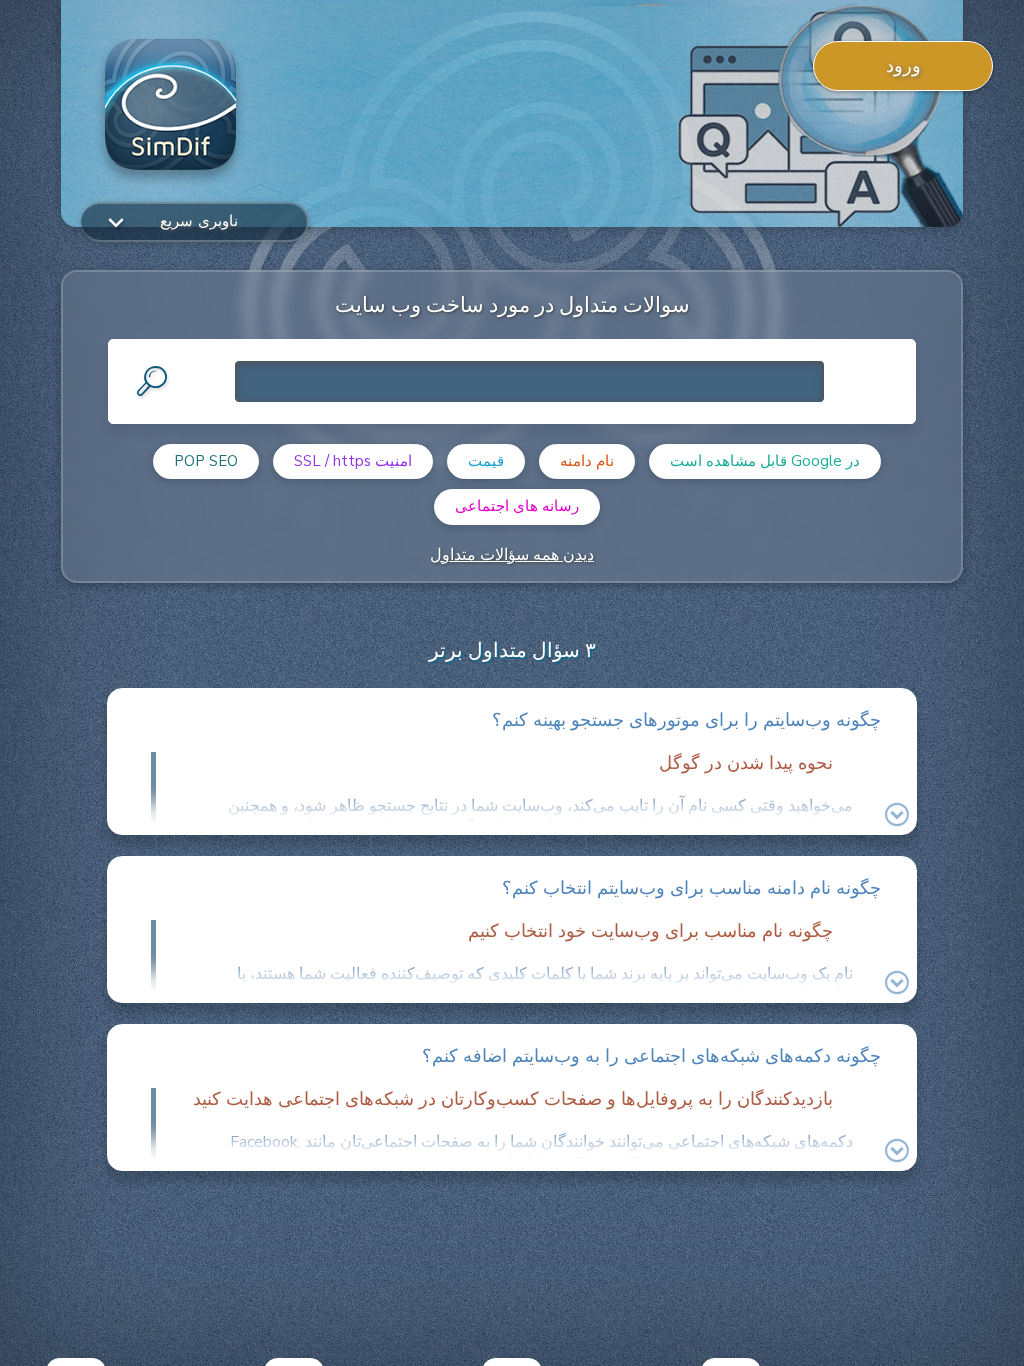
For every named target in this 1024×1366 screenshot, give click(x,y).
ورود (903, 66)
